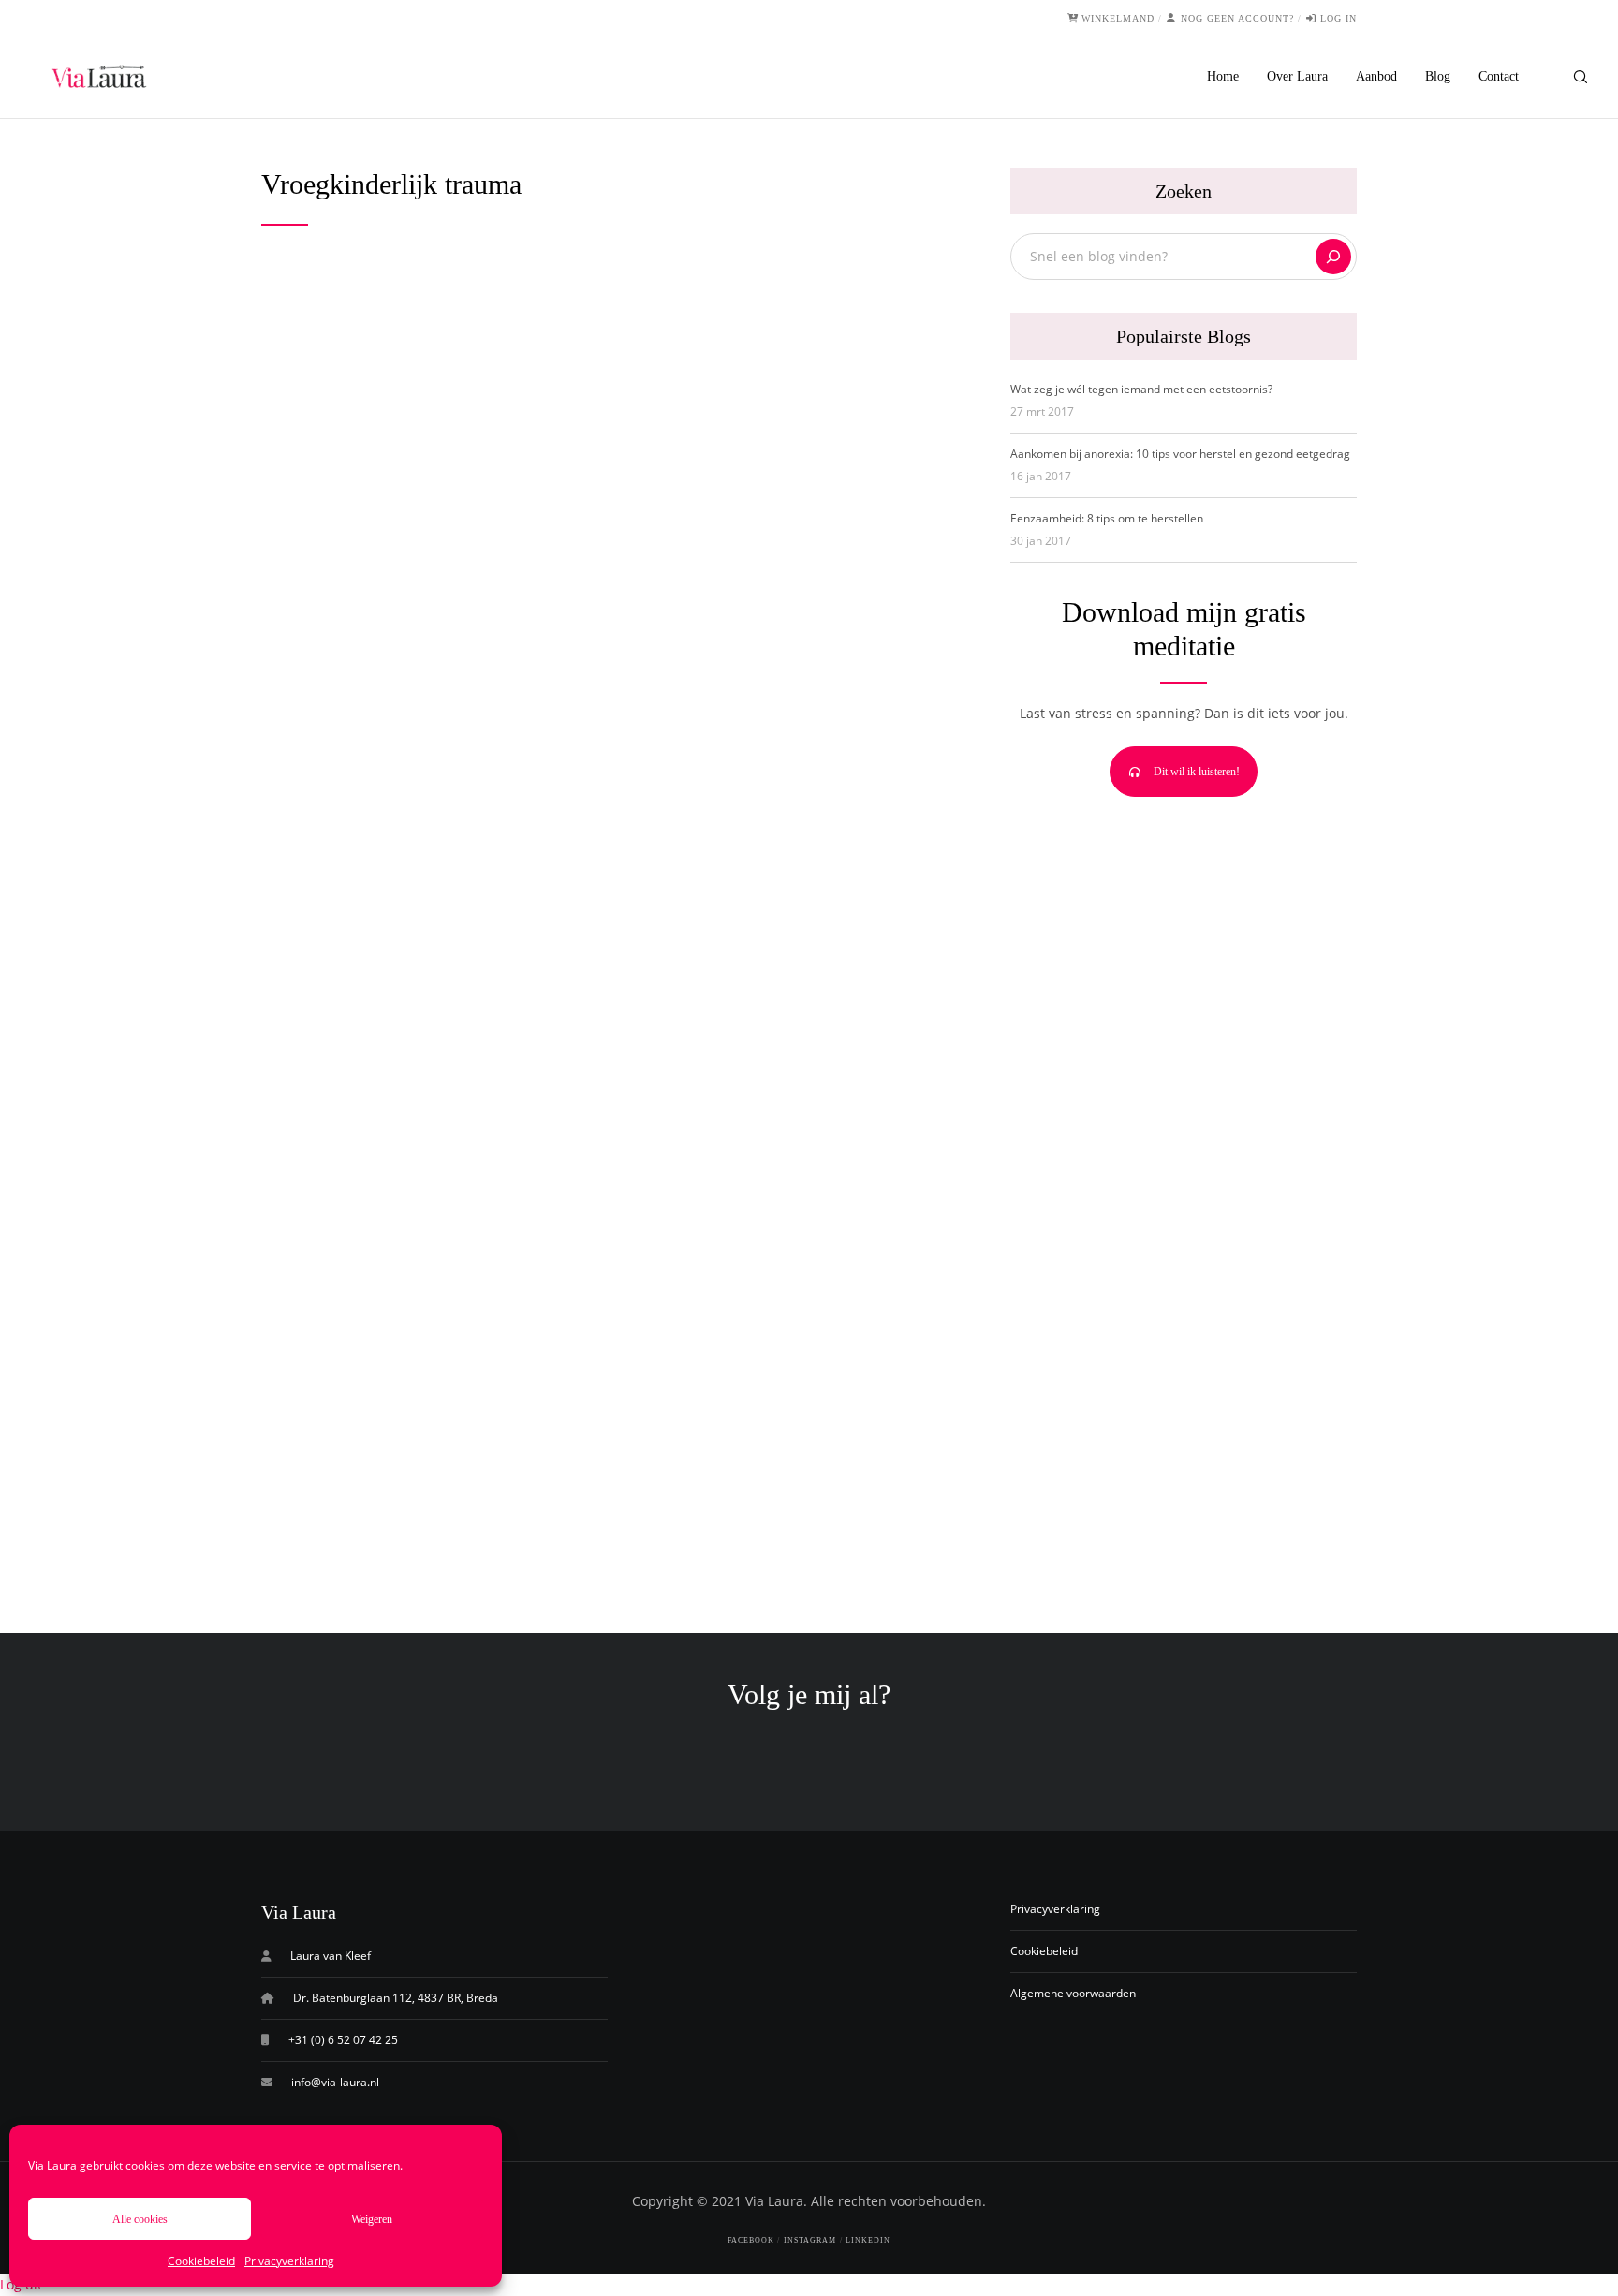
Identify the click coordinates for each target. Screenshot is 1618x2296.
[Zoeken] (1333, 257)
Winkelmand (1118, 18)
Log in (1339, 18)
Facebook (751, 2240)
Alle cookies (140, 2219)
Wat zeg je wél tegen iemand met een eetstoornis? (1141, 389)
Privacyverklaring (289, 2261)
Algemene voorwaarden (1073, 1993)
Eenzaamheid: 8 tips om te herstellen (1107, 518)
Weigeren (372, 2219)
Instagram (810, 2240)
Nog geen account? (1237, 18)
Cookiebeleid (201, 2261)
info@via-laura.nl (335, 2082)
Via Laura (774, 2201)
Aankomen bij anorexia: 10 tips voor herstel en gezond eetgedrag (1180, 454)
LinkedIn (868, 2240)
